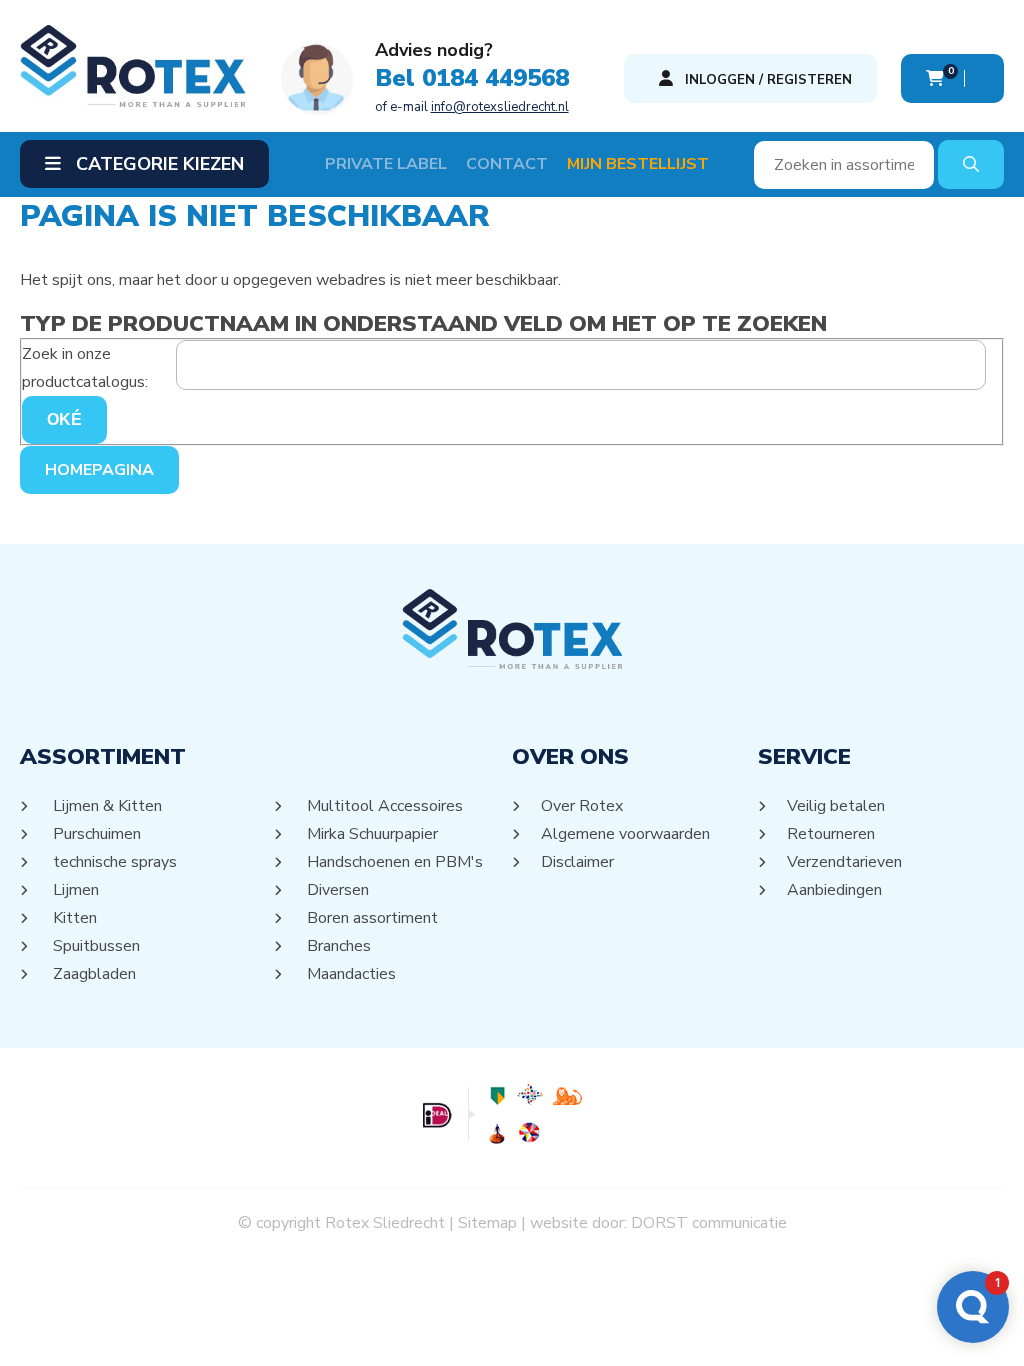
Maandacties (350, 974)
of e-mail (472, 107)
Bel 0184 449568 (472, 78)
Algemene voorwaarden (626, 834)
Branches (337, 946)
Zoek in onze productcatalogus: (85, 368)
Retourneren (831, 834)
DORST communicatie (709, 1223)
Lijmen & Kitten (106, 806)
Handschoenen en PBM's (393, 862)
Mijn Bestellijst (638, 164)
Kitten (73, 918)
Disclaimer (578, 862)
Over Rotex (582, 806)
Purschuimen (95, 834)
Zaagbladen (93, 974)
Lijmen (74, 890)
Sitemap (487, 1223)
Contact (507, 164)
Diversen (336, 890)
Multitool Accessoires (383, 806)
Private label (386, 164)
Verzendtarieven (845, 862)
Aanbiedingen (835, 890)
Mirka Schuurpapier (371, 834)
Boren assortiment (371, 918)
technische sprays (113, 862)
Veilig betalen (836, 806)
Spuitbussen (95, 946)
